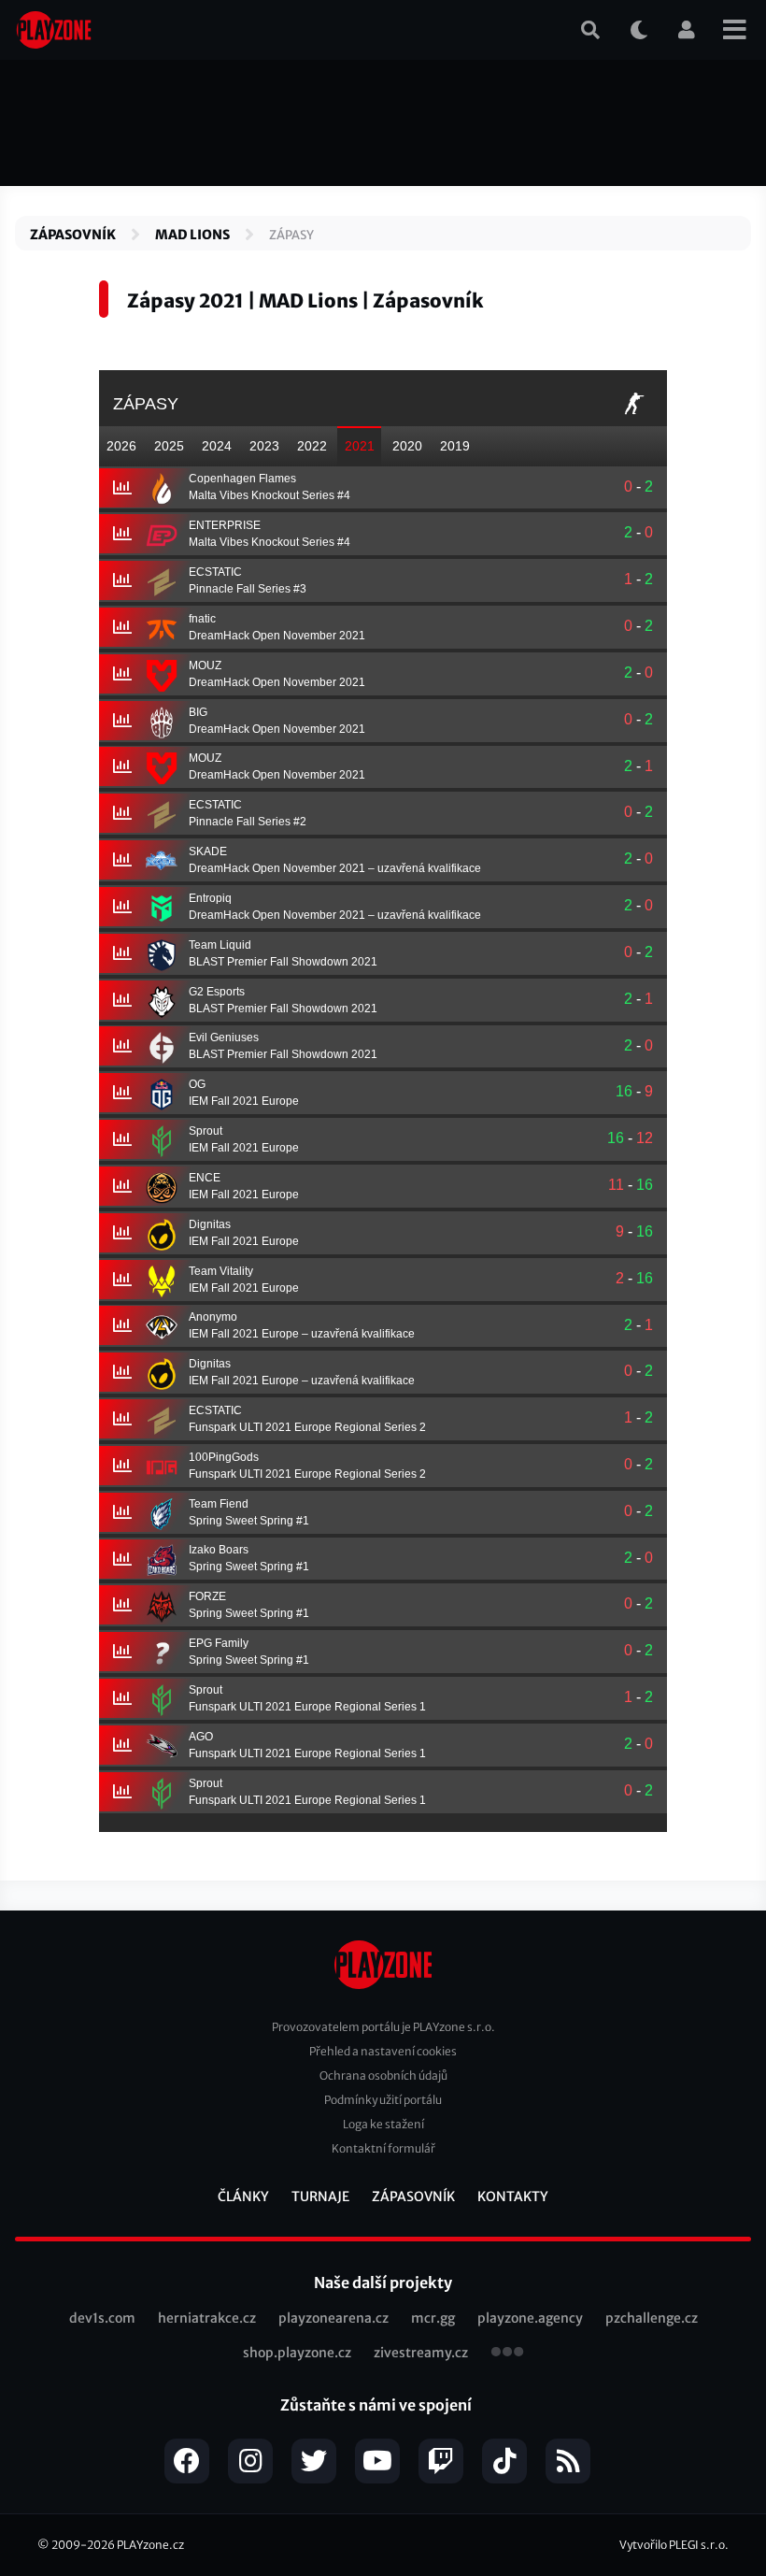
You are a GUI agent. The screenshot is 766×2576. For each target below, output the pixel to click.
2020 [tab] (407, 446)
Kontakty (513, 2197)
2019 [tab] (455, 446)
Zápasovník (73, 235)
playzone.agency (530, 2318)
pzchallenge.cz (652, 2318)
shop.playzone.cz (297, 2353)
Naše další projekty (383, 2283)
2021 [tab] (360, 446)
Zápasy (291, 235)
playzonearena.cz (333, 2318)
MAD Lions (192, 235)
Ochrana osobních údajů (383, 2075)
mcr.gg (433, 2318)
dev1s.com (102, 2318)
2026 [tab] (121, 446)
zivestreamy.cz (421, 2353)
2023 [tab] (264, 446)
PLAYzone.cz (150, 2545)
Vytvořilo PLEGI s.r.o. (674, 2545)
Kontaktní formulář (383, 2148)
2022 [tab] (312, 446)
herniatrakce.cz (207, 2318)
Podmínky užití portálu (383, 2100)
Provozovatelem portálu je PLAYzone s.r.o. (383, 2027)
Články (243, 2197)
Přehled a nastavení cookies (383, 2051)
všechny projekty (507, 2354)
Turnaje (320, 2197)
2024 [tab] (217, 446)
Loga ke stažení (383, 2124)
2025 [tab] (169, 446)
